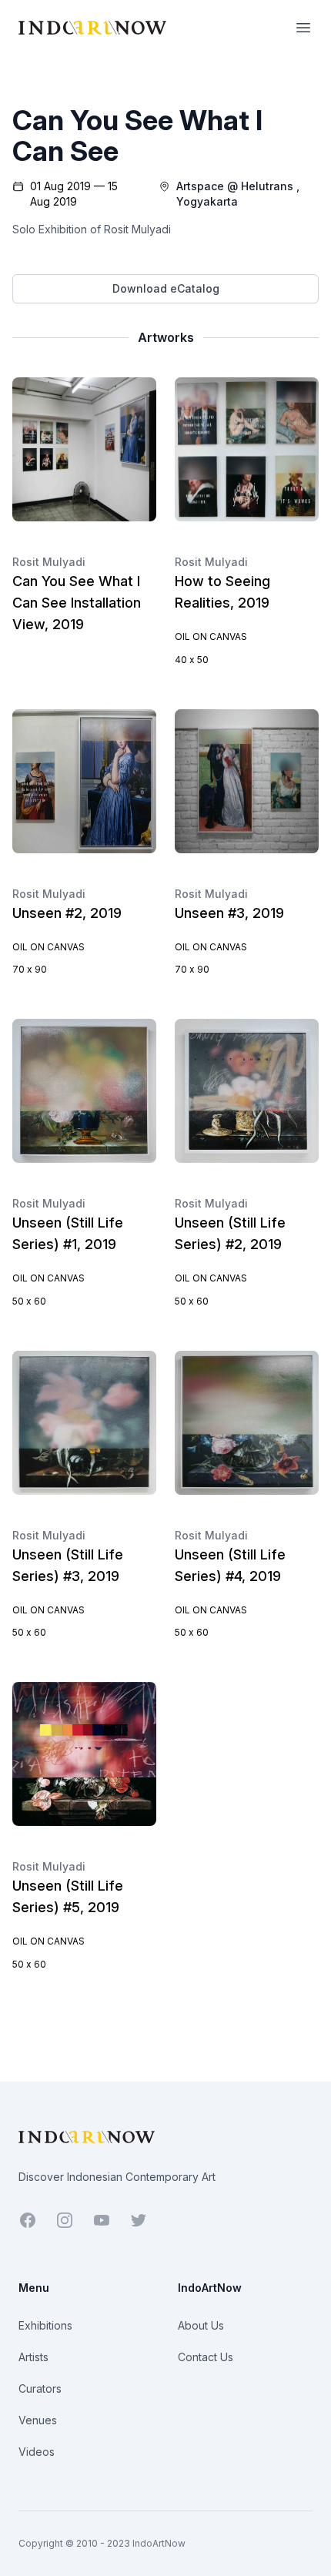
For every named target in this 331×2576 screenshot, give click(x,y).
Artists (33, 2357)
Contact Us (206, 2357)
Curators (40, 2388)
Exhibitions (45, 2325)
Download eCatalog (166, 288)
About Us (201, 2325)
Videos (37, 2452)
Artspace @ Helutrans (235, 186)
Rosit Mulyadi (49, 562)
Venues (38, 2420)
